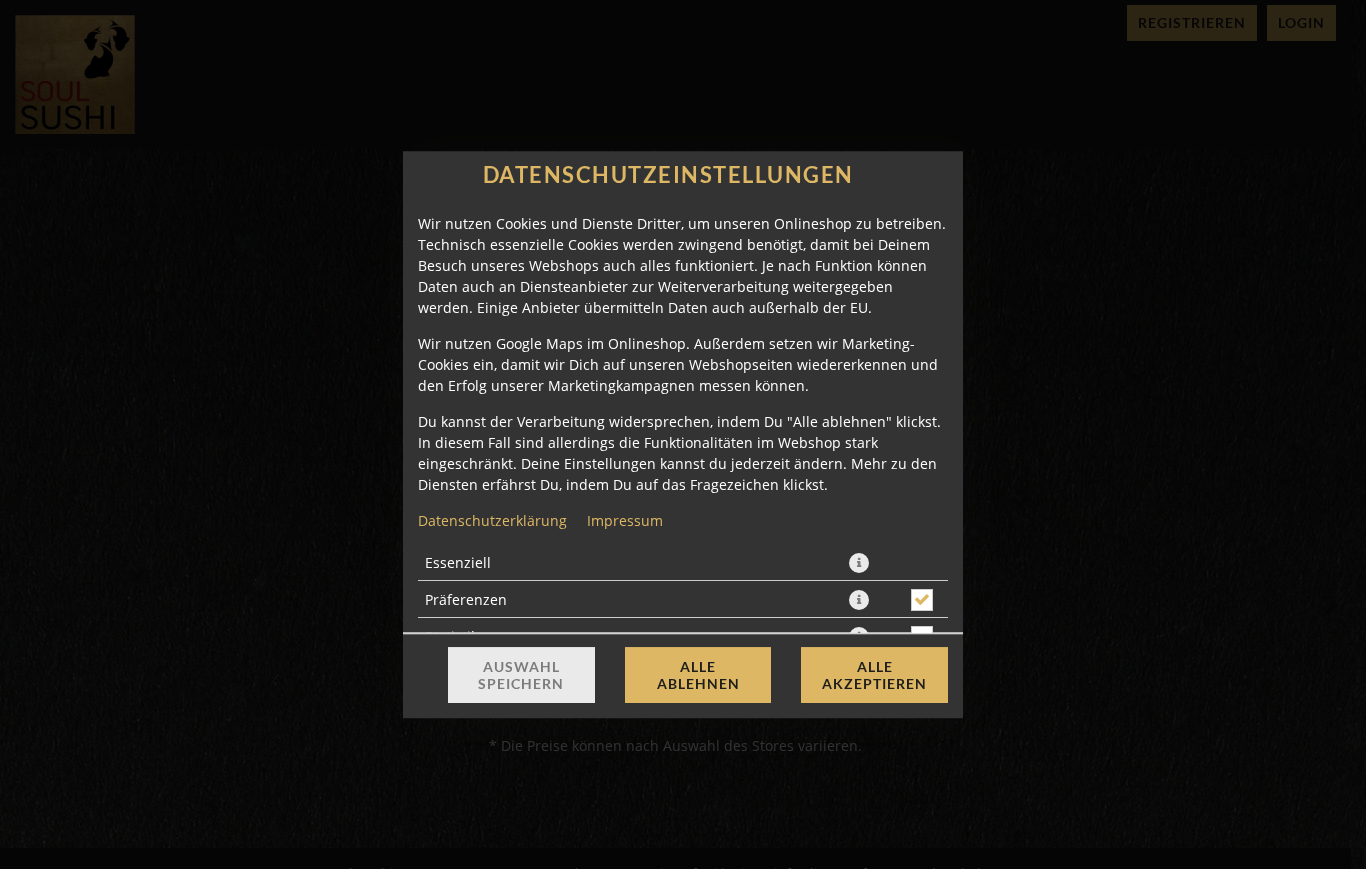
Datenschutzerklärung (492, 520)
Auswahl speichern (521, 675)
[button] (859, 563)
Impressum (625, 520)
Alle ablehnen (698, 675)
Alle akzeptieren (874, 675)
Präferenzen (466, 599)
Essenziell (458, 562)
